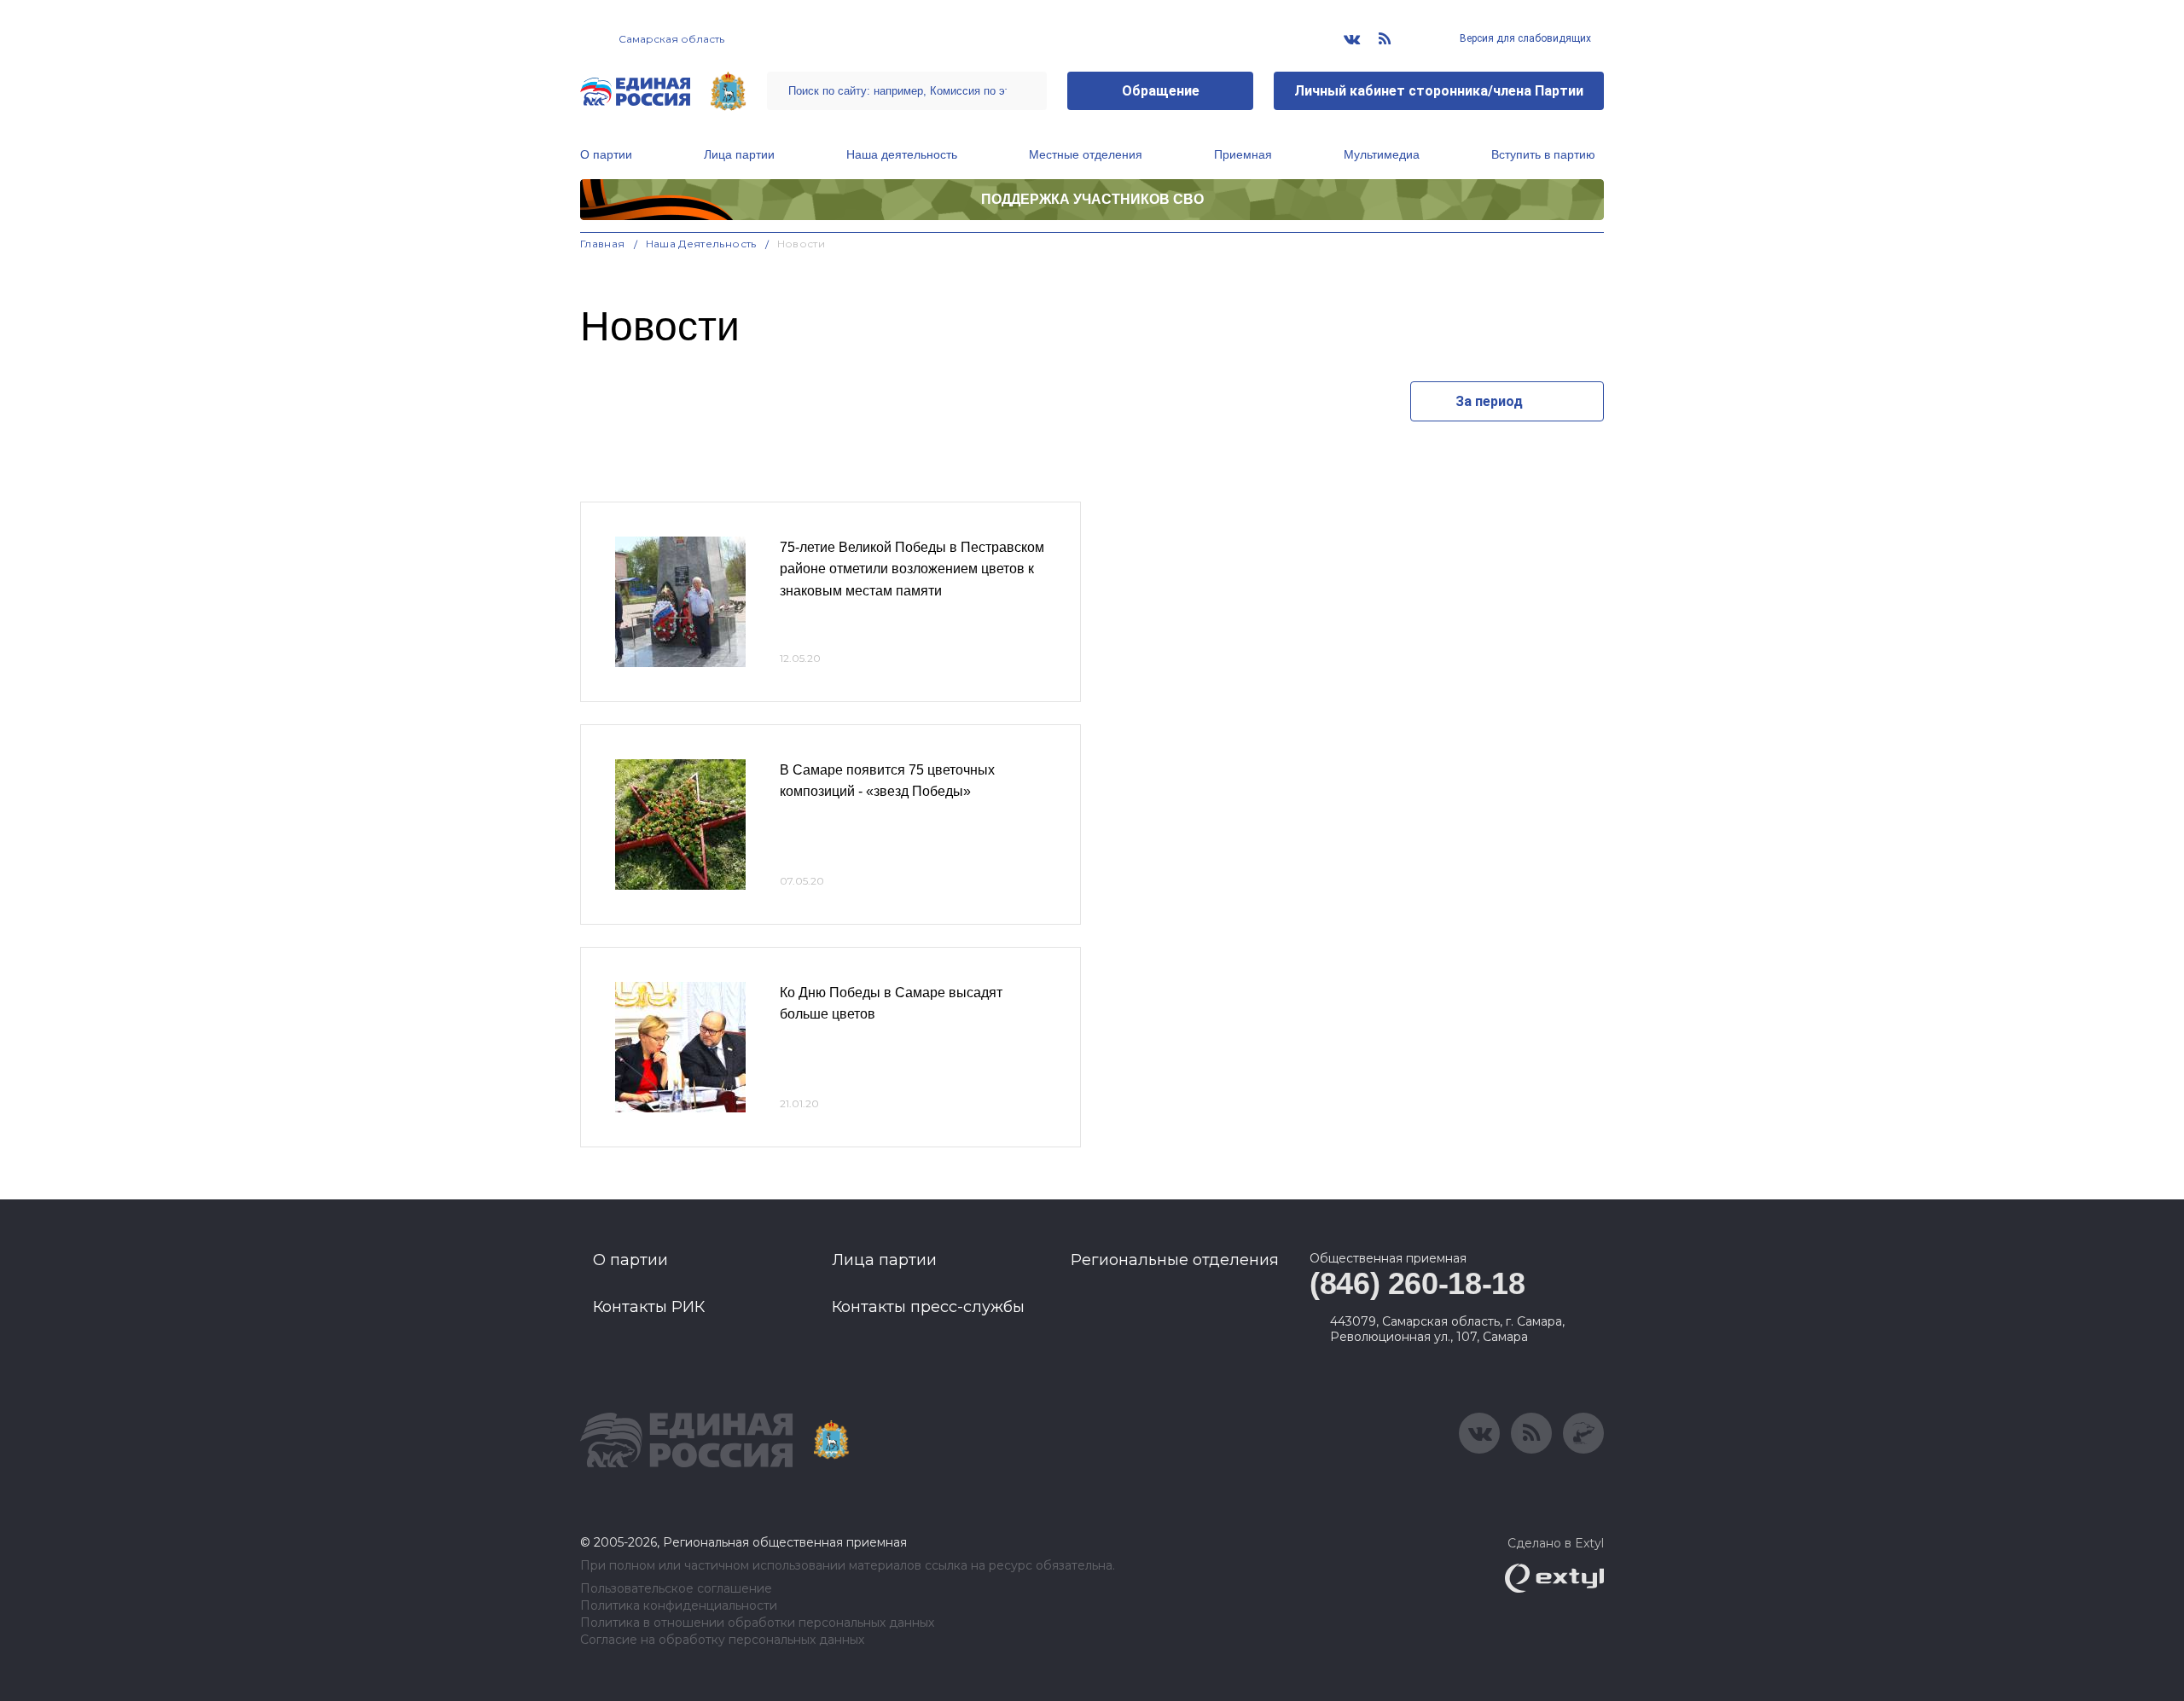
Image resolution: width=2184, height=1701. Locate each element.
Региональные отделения (1175, 1260)
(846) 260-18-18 (1417, 1283)
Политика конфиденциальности (679, 1606)
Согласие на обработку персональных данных (722, 1640)
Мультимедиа (1382, 154)
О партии (606, 154)
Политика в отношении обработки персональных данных (757, 1623)
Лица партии (739, 154)
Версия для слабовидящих (1524, 38)
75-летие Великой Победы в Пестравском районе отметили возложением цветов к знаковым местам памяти (912, 569)
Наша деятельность (902, 154)
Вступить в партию (1543, 154)
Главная (603, 244)
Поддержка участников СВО (1092, 199)
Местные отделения (1086, 154)
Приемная (1243, 154)
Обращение (1161, 91)
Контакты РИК (649, 1307)
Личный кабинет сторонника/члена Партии (1439, 91)
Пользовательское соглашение (676, 1589)
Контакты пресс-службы (928, 1307)
